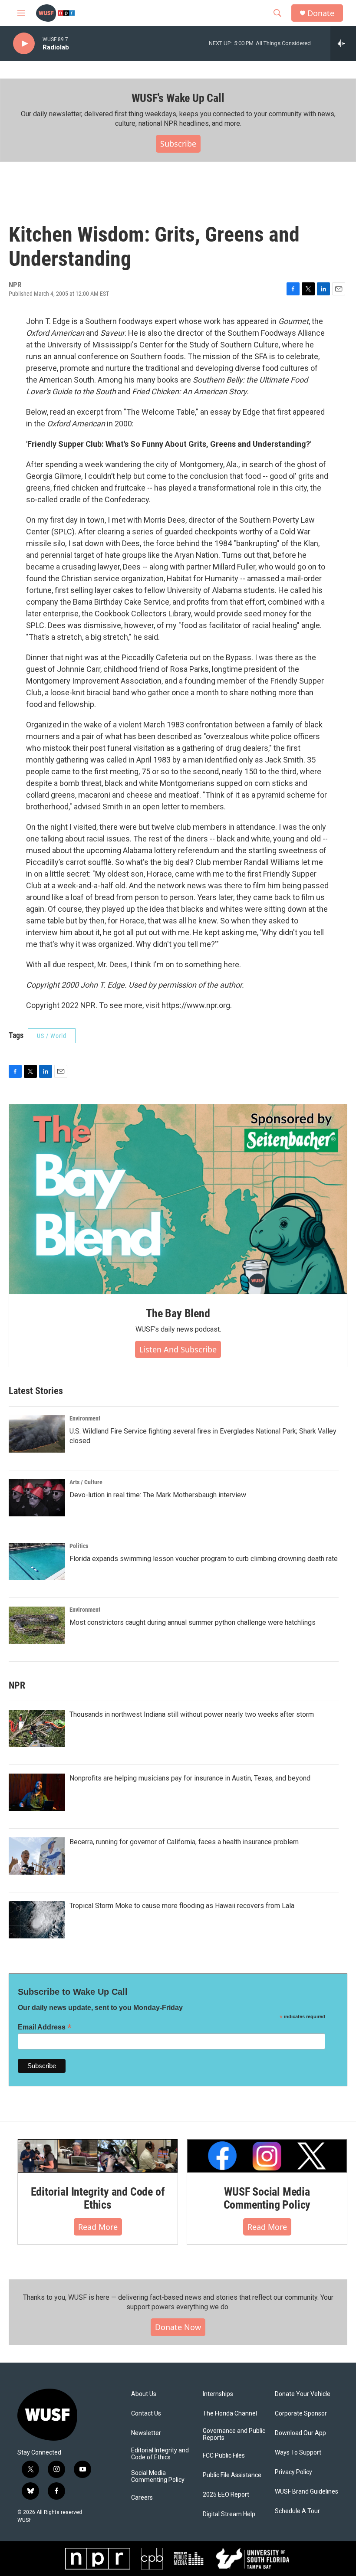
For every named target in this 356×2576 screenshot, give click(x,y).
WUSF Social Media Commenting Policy (267, 2198)
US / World (52, 1036)
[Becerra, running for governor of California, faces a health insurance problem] (37, 1856)
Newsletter (146, 2433)
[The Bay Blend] (178, 1199)
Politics (79, 1546)
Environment (85, 1418)
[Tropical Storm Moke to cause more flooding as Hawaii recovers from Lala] (37, 1920)
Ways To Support (298, 2453)
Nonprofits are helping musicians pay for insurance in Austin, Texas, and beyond (190, 1778)
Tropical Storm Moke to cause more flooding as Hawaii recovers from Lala (182, 1906)
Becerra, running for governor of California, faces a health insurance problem (184, 1842)
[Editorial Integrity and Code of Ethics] (98, 2156)
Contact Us (146, 2414)
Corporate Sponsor (301, 2414)
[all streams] (343, 43)
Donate (321, 13)
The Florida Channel (230, 2414)
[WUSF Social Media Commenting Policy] (267, 2156)
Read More (98, 2227)
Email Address (45, 2027)
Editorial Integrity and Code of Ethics (98, 2198)
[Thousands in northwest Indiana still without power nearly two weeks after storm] (37, 1728)
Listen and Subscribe (178, 1349)
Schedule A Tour (297, 2511)
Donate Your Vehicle (303, 2394)
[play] (24, 44)
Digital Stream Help (229, 2514)
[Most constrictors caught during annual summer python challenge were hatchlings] (37, 1625)
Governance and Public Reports (234, 2434)
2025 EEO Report (226, 2495)
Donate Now (178, 2327)
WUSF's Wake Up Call (178, 98)
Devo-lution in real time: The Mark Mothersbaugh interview (158, 1495)
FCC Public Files (224, 2456)
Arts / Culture (86, 1482)
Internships (218, 2394)
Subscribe (178, 144)
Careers (142, 2498)
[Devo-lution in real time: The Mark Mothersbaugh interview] (37, 1498)
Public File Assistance (232, 2475)
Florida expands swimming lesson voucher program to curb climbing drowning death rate (204, 1559)
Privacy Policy (293, 2472)
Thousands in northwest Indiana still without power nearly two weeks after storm (192, 1714)
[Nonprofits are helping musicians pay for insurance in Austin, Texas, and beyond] (37, 1792)
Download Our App (300, 2433)
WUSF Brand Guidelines (307, 2492)
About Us (144, 2394)
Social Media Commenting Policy (158, 2476)
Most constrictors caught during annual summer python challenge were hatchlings (193, 1622)
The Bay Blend (178, 1313)
